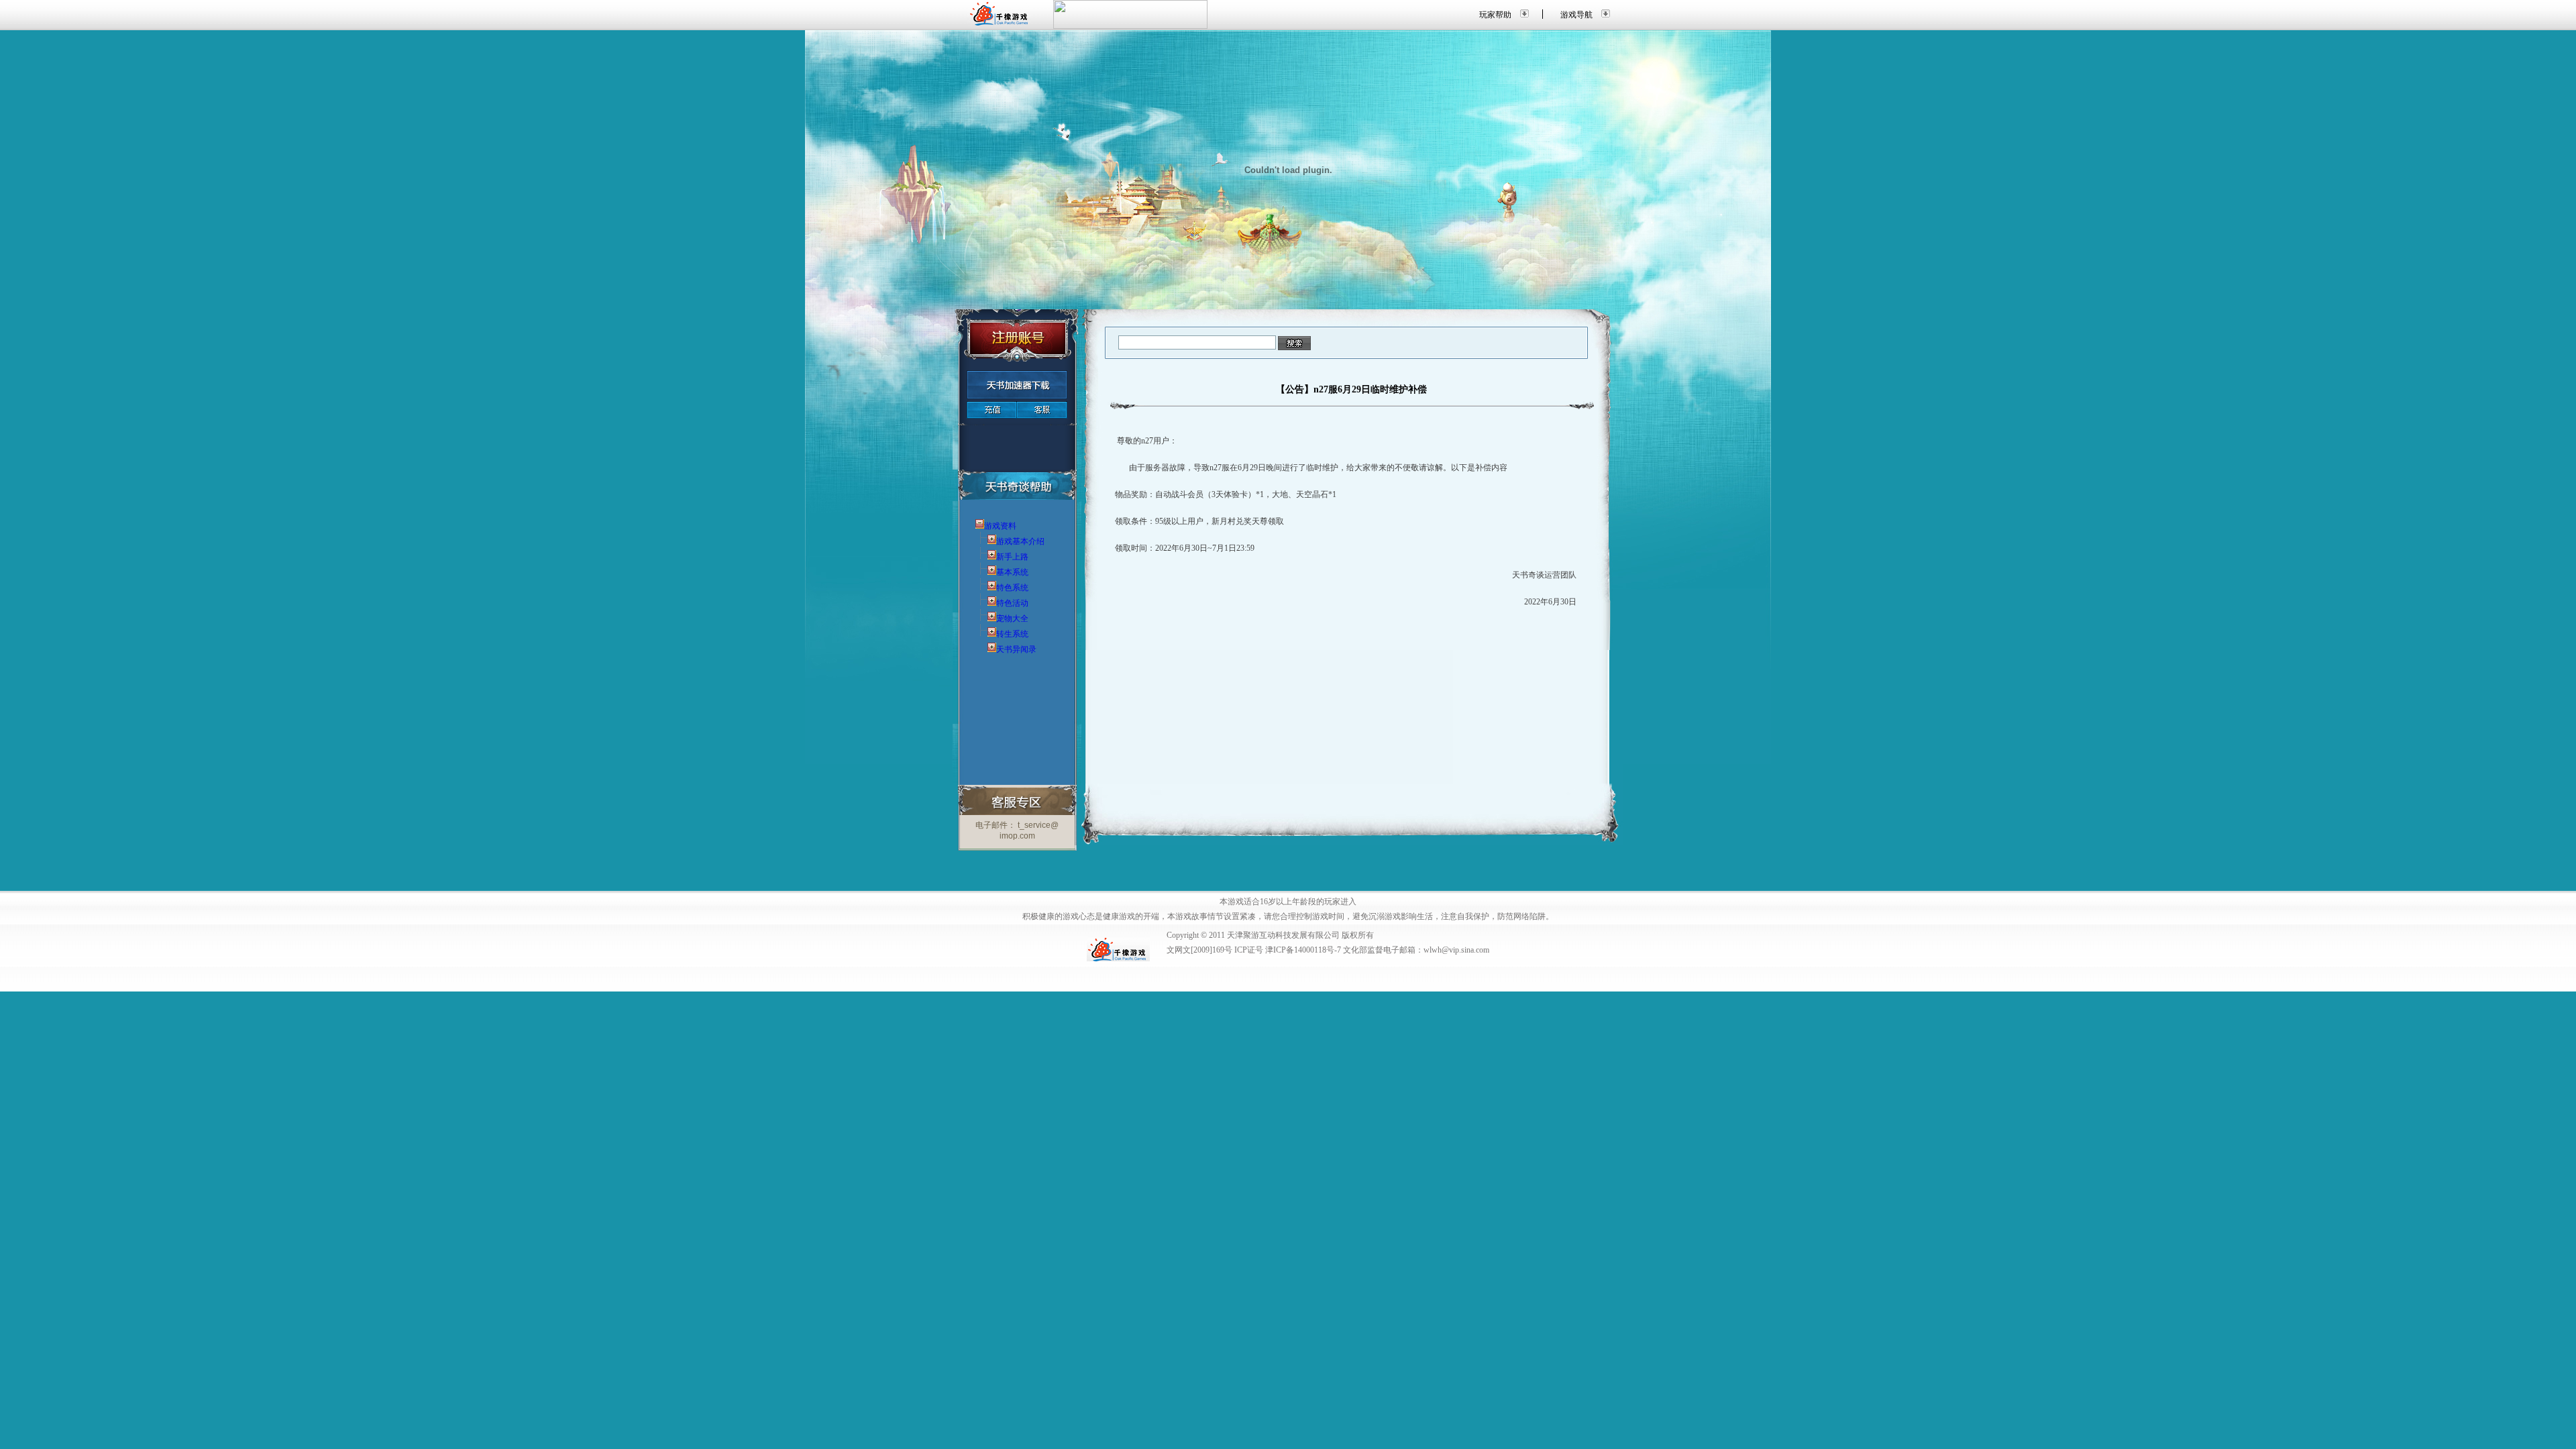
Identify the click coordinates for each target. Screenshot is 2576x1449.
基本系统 (1012, 572)
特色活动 (1012, 603)
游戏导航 (1576, 15)
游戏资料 (1000, 526)
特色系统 (1012, 588)
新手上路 (1012, 557)
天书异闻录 (1016, 649)
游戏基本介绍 (1020, 541)
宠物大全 (1012, 619)
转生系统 (1012, 634)
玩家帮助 (1495, 15)
